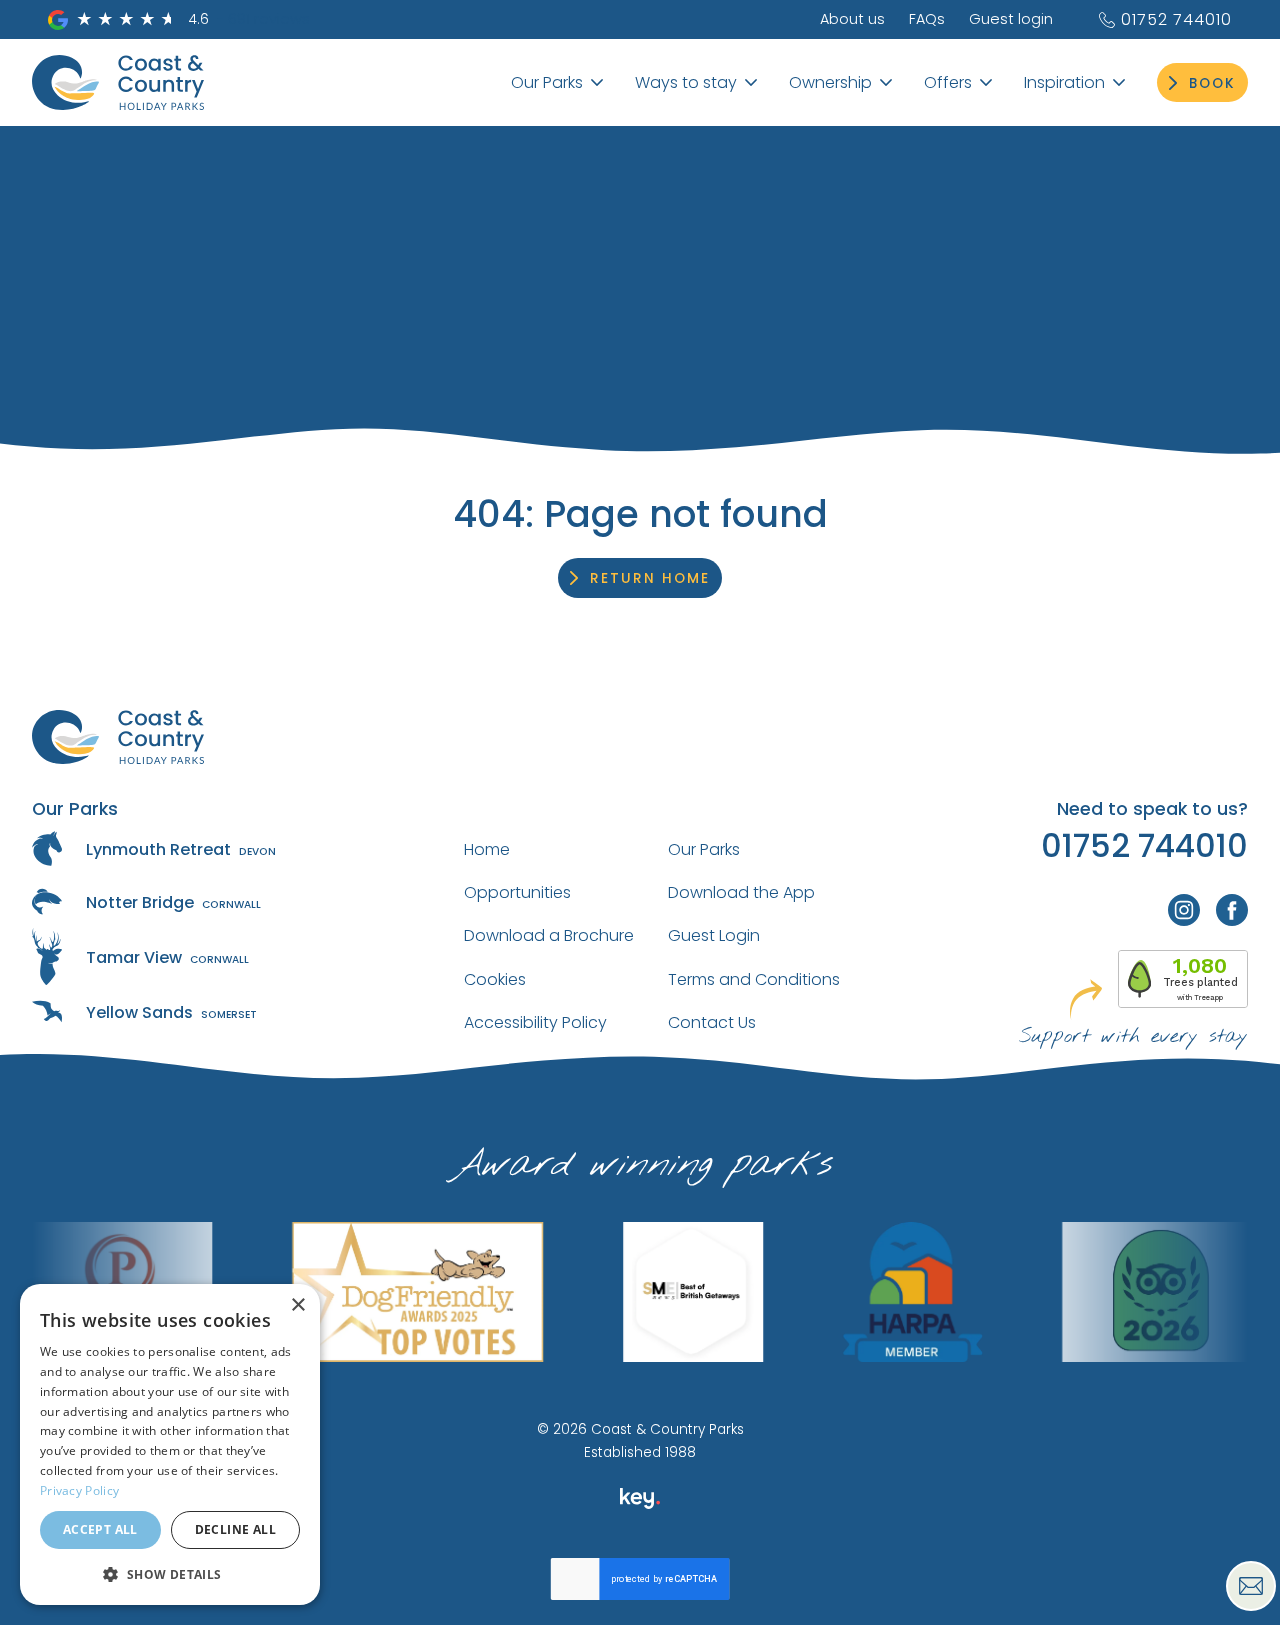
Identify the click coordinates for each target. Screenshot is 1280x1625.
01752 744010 (1176, 19)
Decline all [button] (235, 1529)
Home (487, 849)
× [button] (297, 1305)
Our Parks (704, 849)
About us (852, 19)
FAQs (927, 19)
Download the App (741, 892)
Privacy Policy (79, 1490)
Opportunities (517, 892)
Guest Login (714, 935)
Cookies (495, 979)
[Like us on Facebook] (1232, 910)
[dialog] (170, 1444)
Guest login (1011, 19)
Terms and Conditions (754, 979)
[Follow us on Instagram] (1184, 910)
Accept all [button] (100, 1529)
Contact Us (712, 1022)
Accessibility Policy (535, 1022)
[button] (170, 1573)
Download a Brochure (549, 935)
